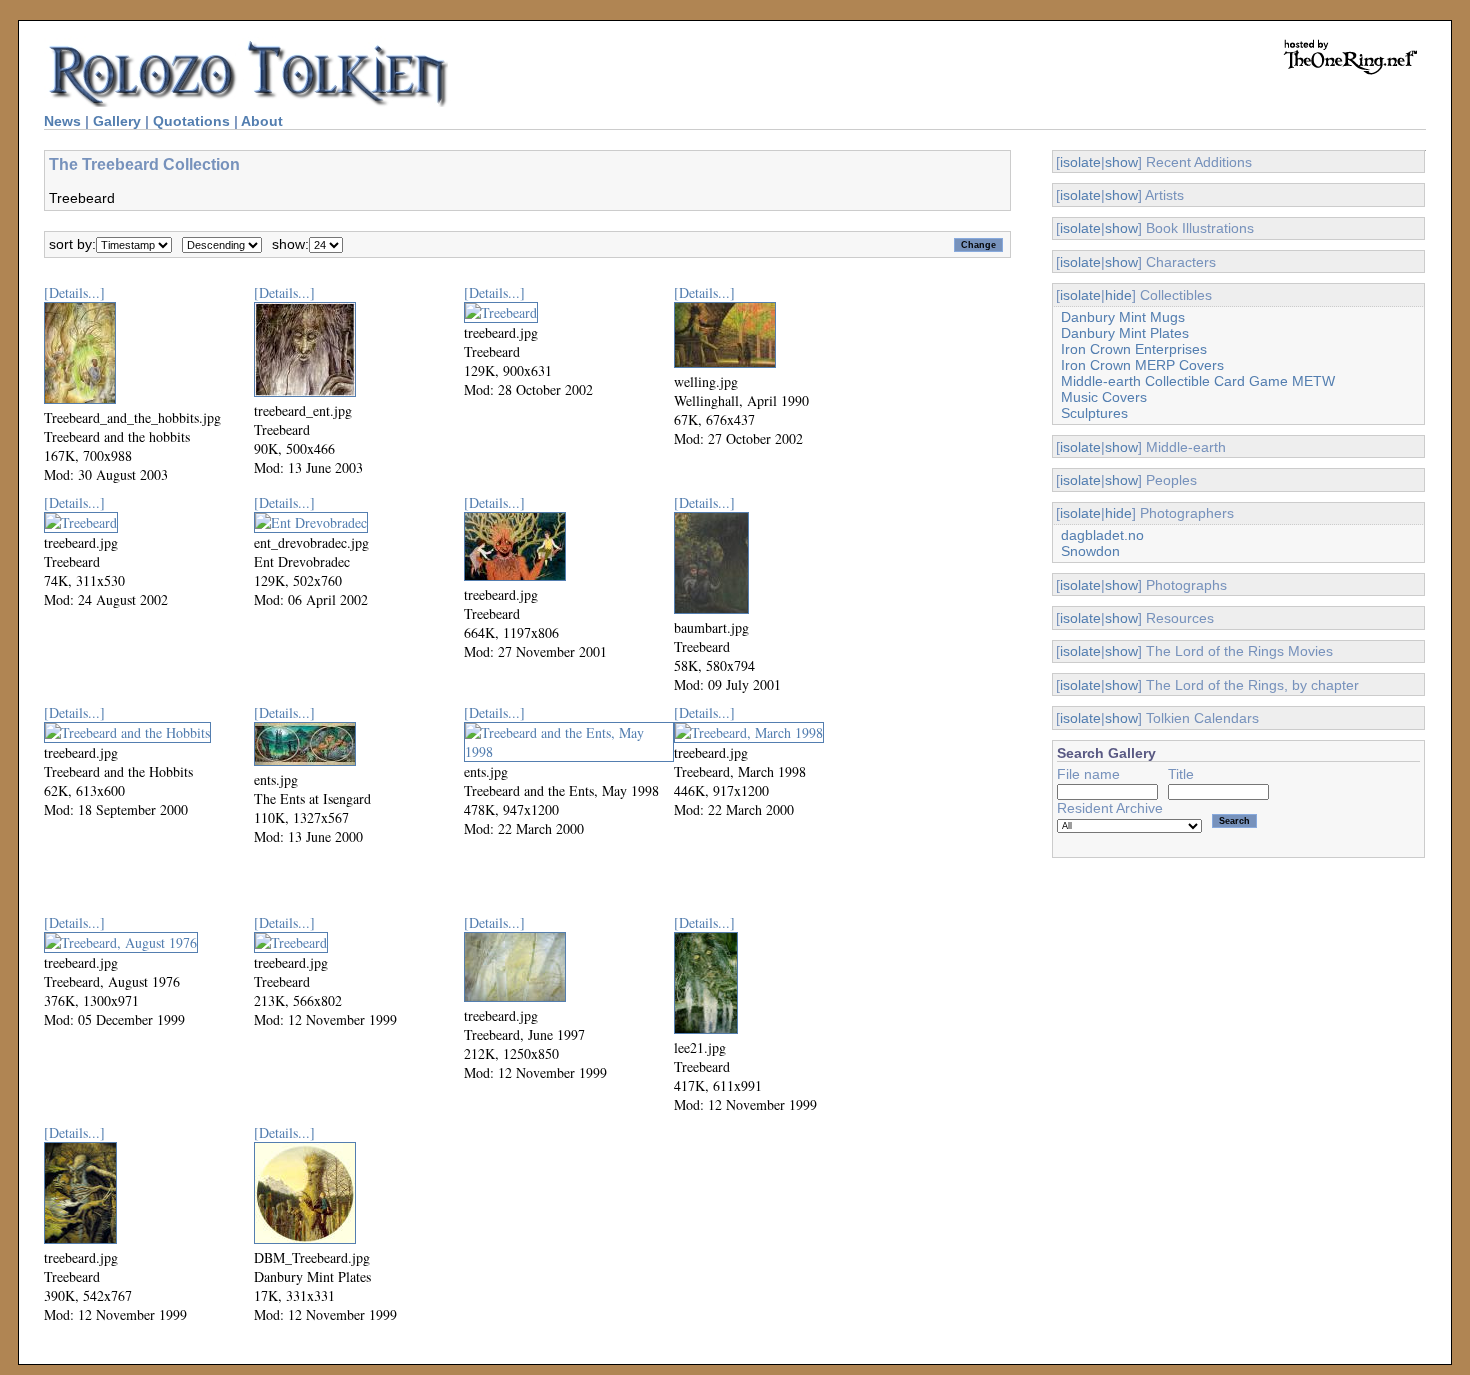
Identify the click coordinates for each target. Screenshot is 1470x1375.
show (1121, 162)
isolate (1080, 162)
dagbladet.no (1102, 535)
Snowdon (1090, 551)
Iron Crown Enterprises (1134, 349)
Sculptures (1094, 413)
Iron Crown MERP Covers (1142, 365)
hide (1118, 295)
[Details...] (74, 292)
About (262, 121)
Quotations (191, 121)
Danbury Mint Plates (1125, 333)
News (62, 121)
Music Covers (1104, 397)
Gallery (117, 121)
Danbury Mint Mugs (1123, 317)
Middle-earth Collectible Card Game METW (1198, 381)
